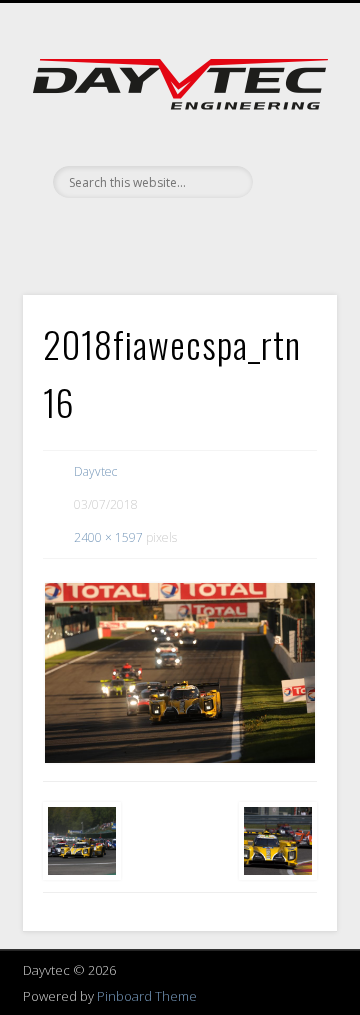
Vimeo (177, 232)
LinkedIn (218, 232)
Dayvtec (95, 471)
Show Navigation (290, 179)
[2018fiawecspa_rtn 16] (180, 673)
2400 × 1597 (108, 537)
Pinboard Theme (147, 996)
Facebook (136, 232)
